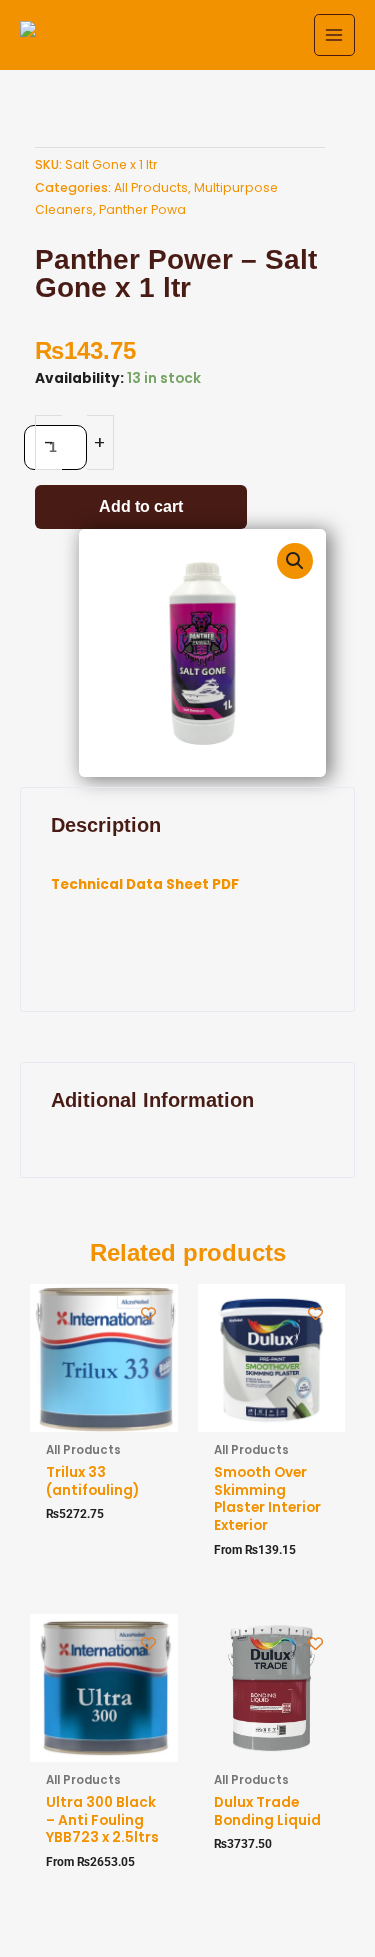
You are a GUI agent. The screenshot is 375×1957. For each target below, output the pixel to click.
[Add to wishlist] (148, 1313)
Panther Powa (142, 209)
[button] (295, 561)
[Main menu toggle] (334, 34)
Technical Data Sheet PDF (145, 884)
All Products (151, 187)
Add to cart (141, 506)
